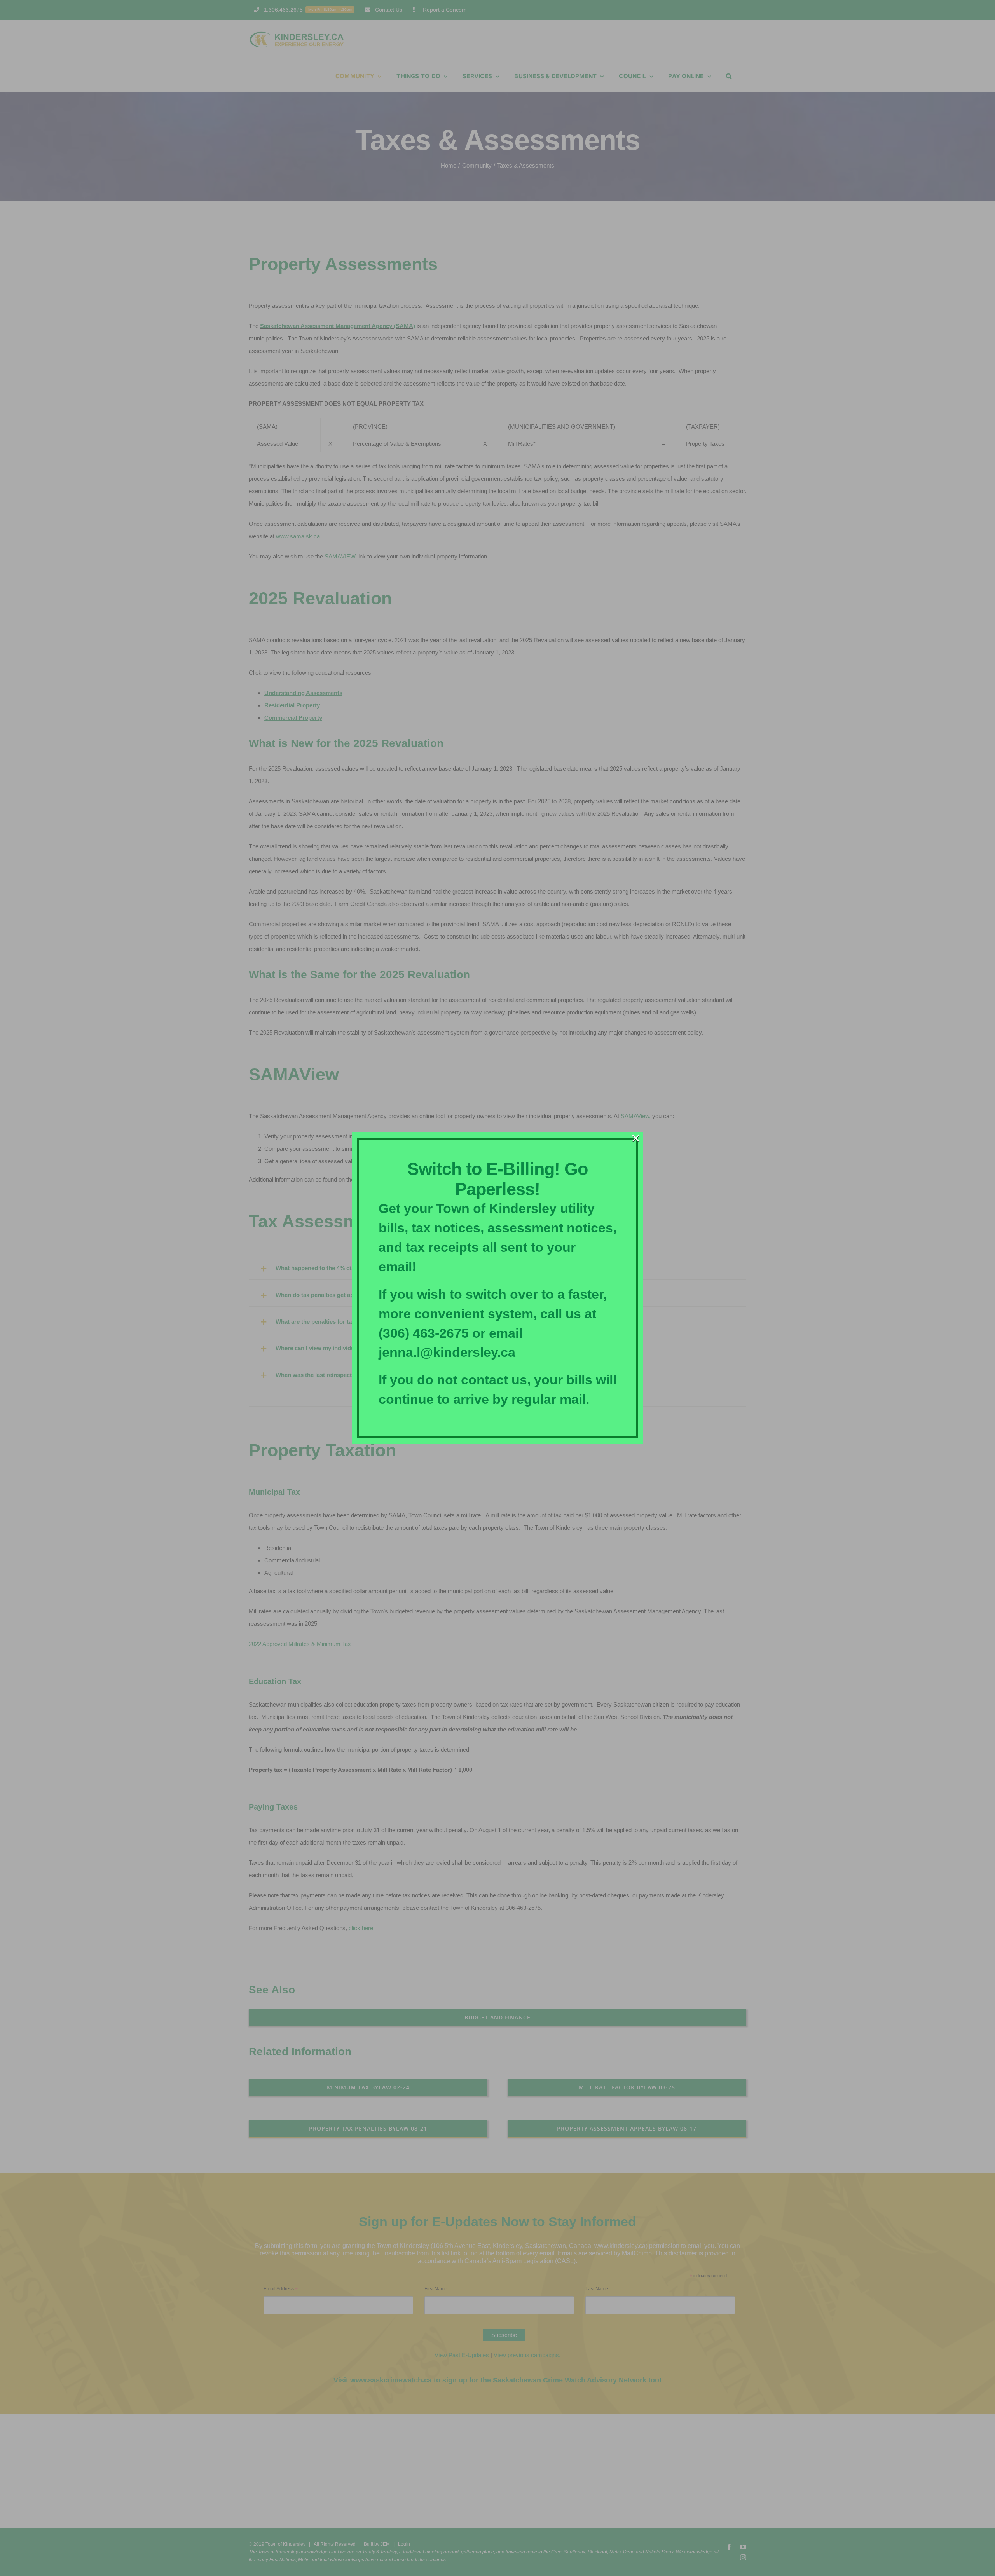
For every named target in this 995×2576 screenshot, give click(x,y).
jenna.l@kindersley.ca (447, 1352)
